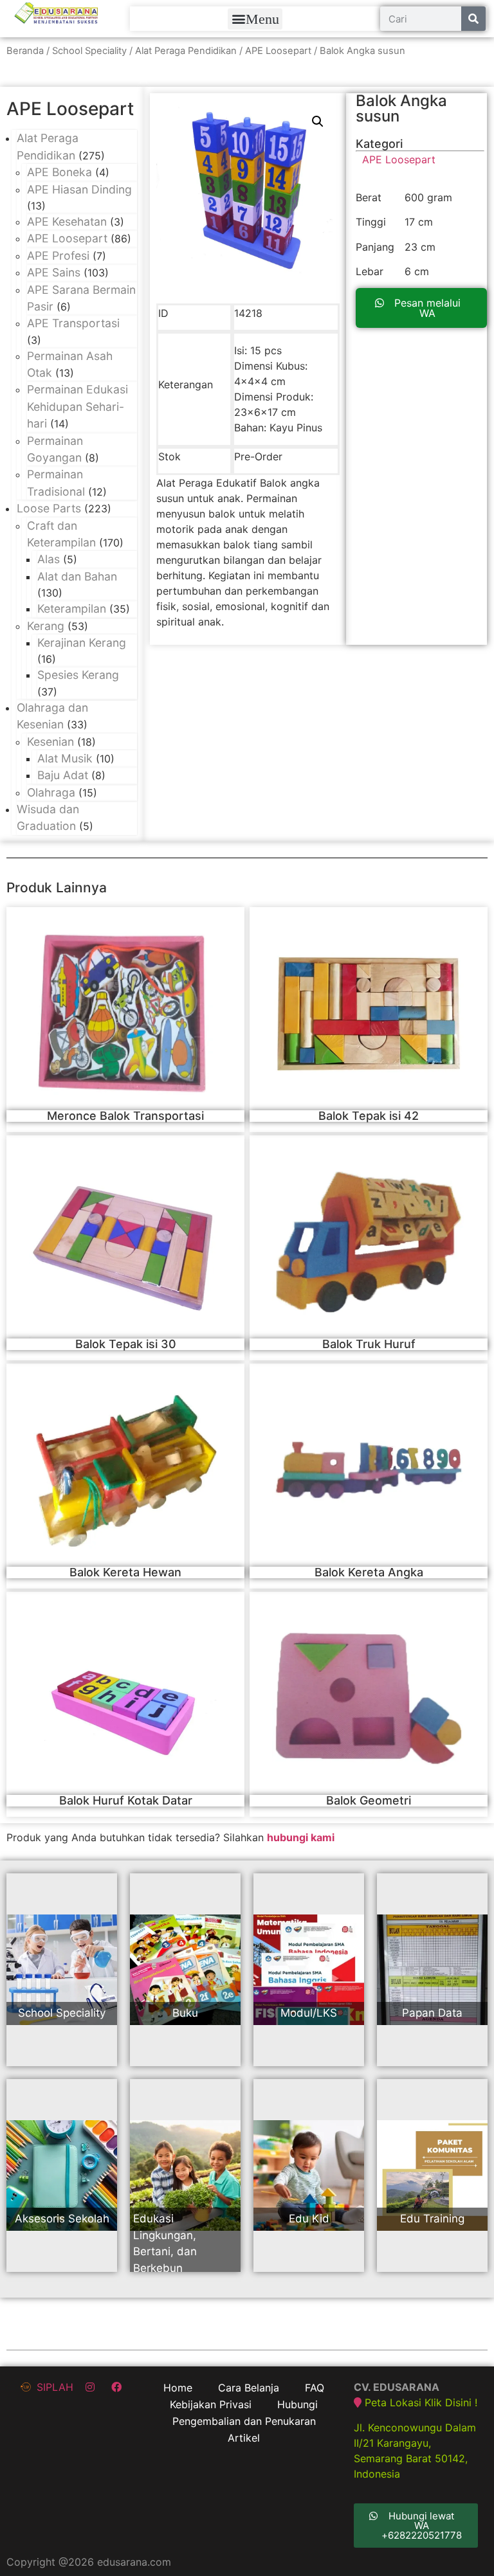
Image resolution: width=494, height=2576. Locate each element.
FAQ (315, 2388)
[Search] (473, 19)
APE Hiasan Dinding (79, 189)
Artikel (244, 2438)
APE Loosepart (278, 51)
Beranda (25, 51)
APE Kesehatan (67, 221)
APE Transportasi (73, 323)
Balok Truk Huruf (369, 1344)
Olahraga (51, 792)
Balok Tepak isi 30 (126, 1344)
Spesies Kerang (78, 675)
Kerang (46, 626)
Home (178, 2388)
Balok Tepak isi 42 (369, 1116)
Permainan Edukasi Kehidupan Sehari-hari (78, 406)
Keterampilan (72, 608)
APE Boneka (59, 172)
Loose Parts (49, 508)
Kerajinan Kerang (82, 643)
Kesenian (50, 742)
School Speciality (89, 51)
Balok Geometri (369, 1800)
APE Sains (54, 272)
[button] (255, 19)
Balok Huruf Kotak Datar (126, 1800)
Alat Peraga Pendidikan (186, 51)
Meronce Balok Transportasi (125, 1116)
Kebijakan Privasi (211, 2404)
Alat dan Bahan (77, 576)
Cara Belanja (249, 2388)
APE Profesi (58, 256)
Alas (49, 559)
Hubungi (297, 2404)
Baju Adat (63, 775)
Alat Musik (65, 758)
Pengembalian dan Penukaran (244, 2421)
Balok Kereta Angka (369, 1572)
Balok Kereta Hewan (125, 1572)
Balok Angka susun (401, 108)
